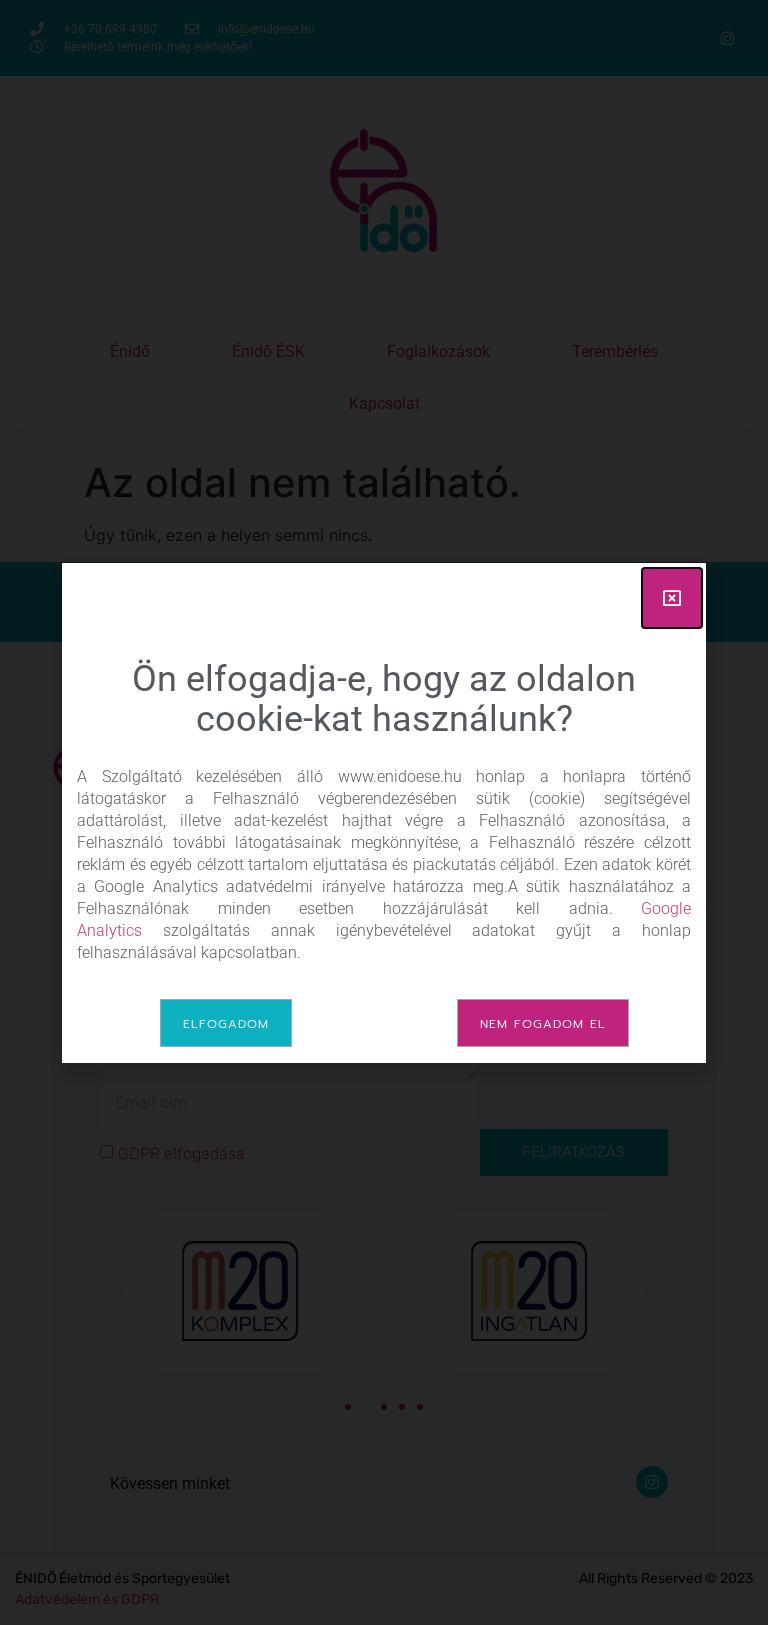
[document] (384, 812)
